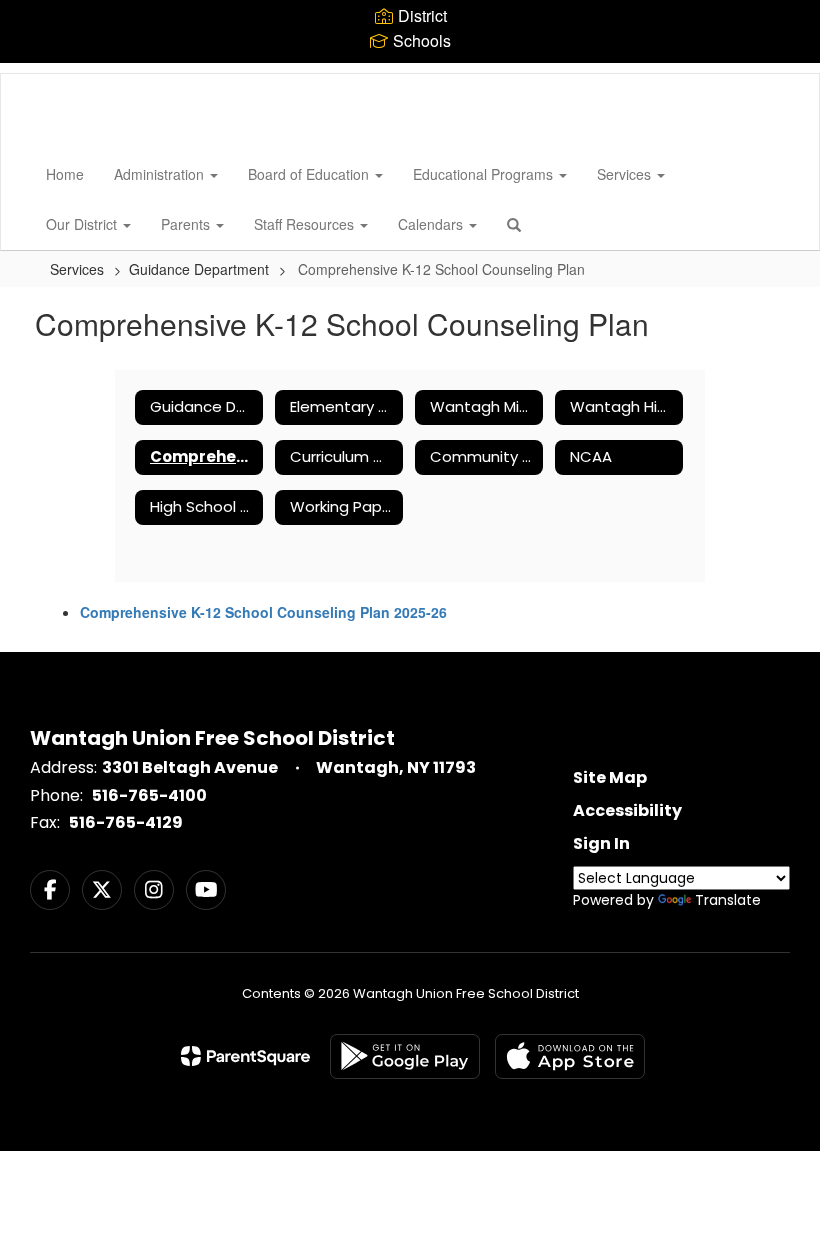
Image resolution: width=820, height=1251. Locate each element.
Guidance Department (199, 269)
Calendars (432, 224)
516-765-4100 (149, 795)
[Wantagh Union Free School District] (31, 74)
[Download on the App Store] (570, 1056)
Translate (728, 900)
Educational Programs (485, 174)
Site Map (610, 777)
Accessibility (627, 810)
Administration (161, 174)
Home (65, 174)
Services (626, 174)
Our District (83, 224)
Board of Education (310, 174)
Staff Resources (306, 224)
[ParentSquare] (245, 1056)
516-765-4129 (126, 822)
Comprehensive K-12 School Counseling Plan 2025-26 (263, 612)
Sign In (601, 843)
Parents (187, 224)
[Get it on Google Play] (405, 1056)
